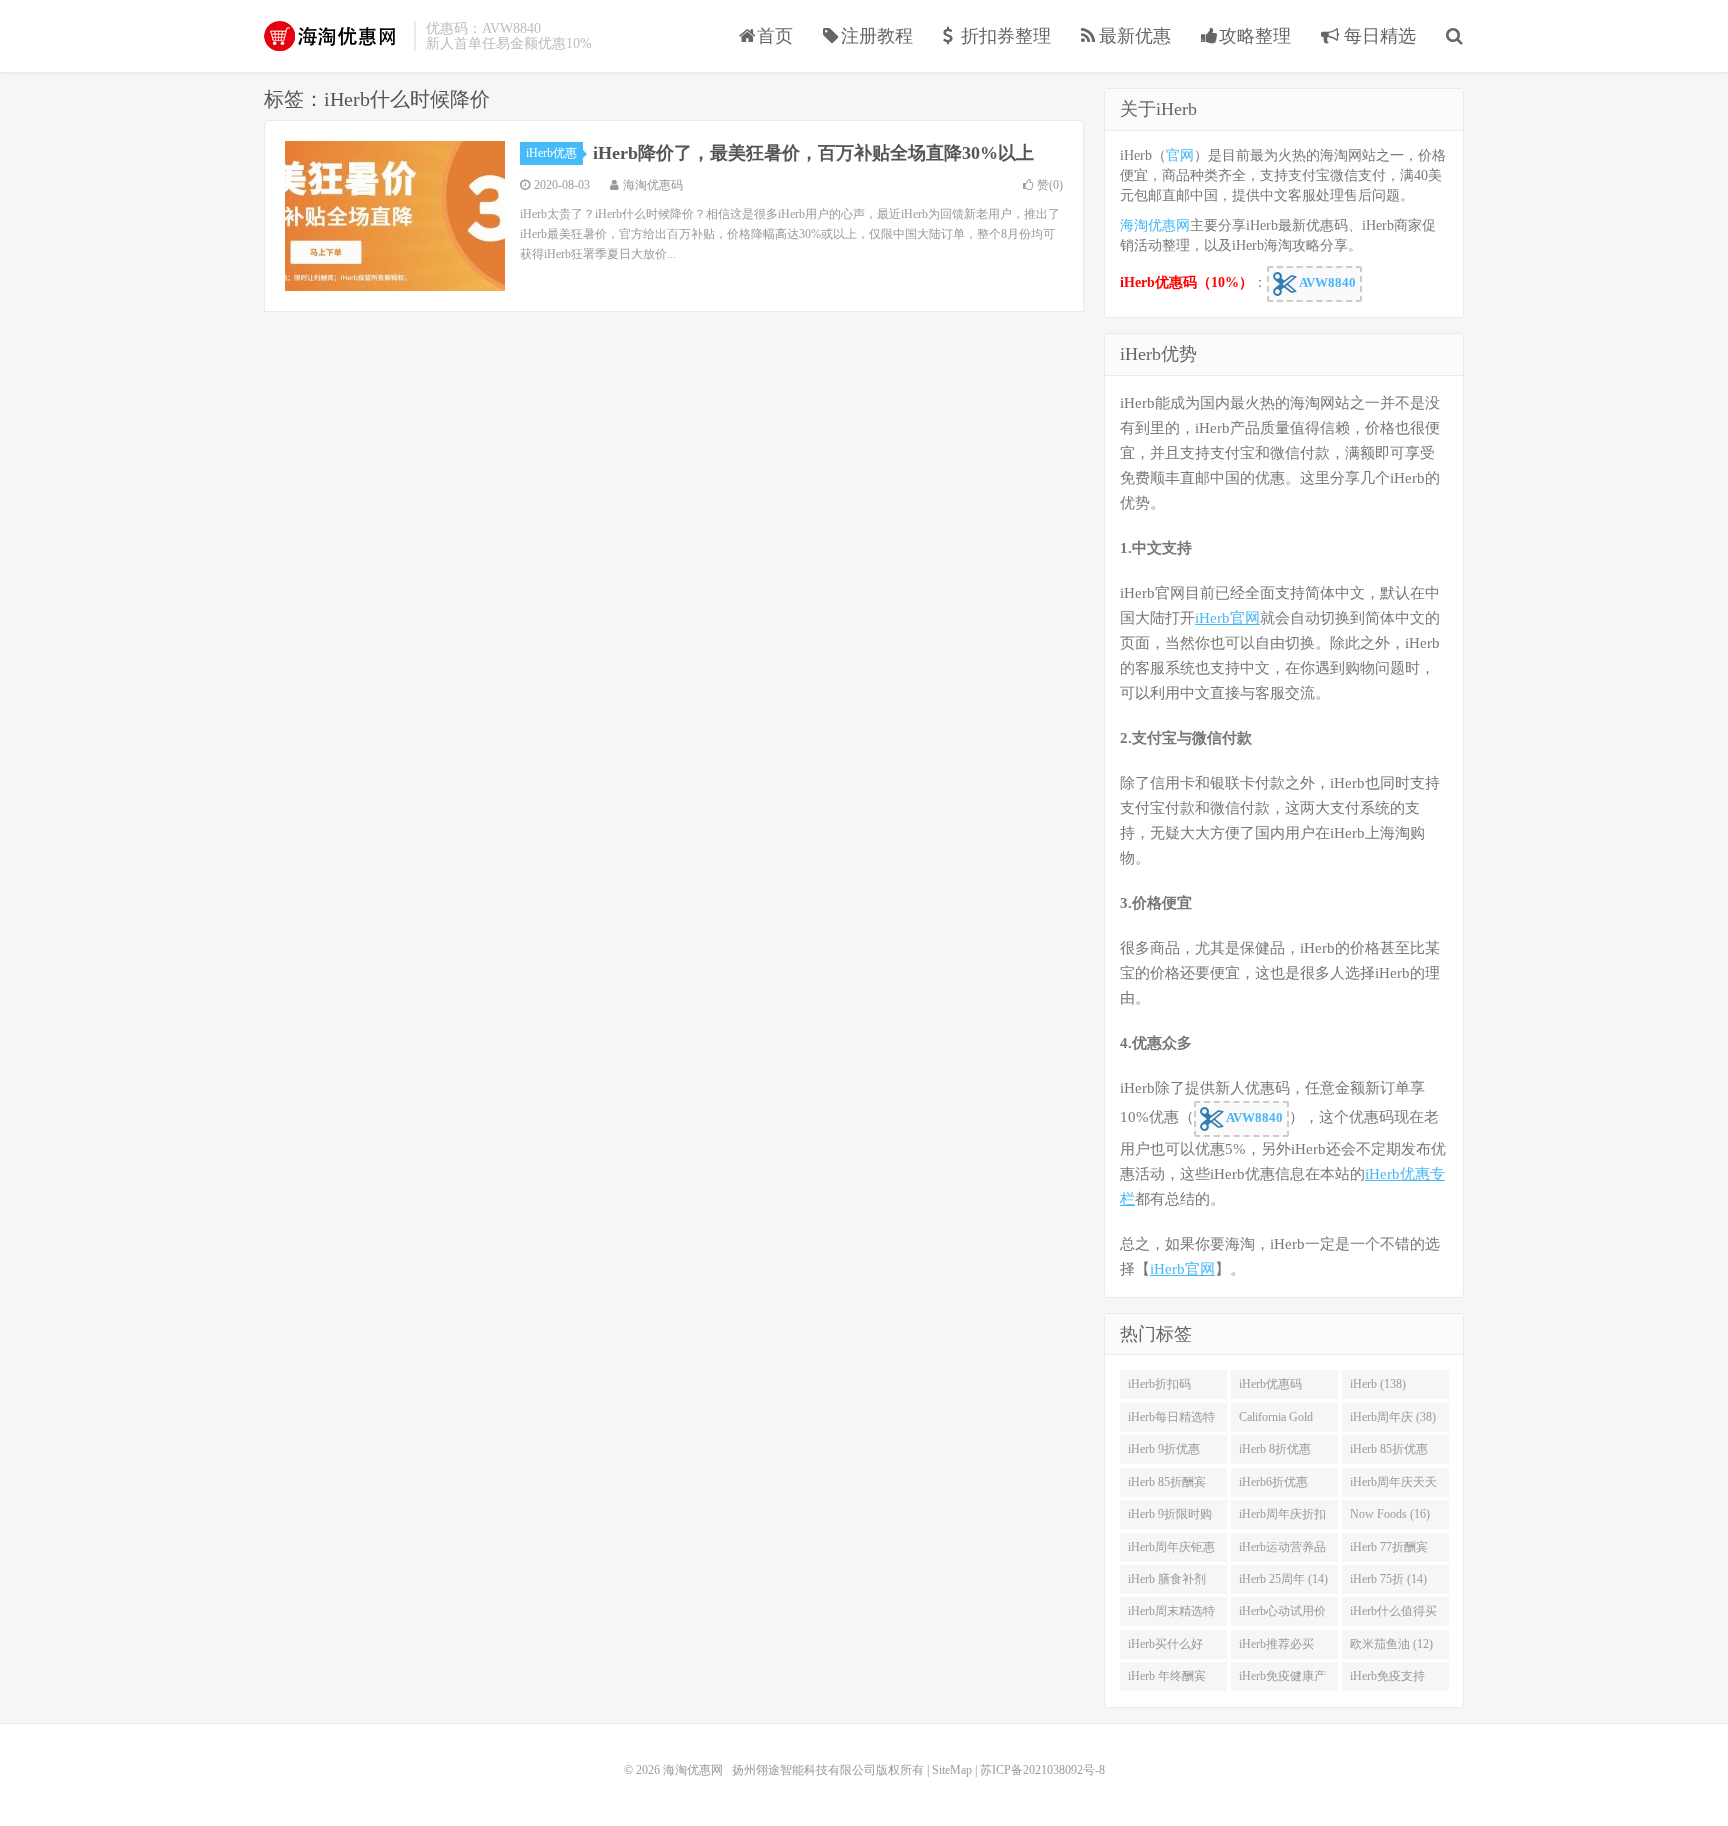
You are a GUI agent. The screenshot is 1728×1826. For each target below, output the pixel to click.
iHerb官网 (1227, 618)
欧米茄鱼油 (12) (1391, 1644)
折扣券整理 (1006, 36)
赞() (1050, 185)
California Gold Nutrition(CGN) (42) (1277, 1421)
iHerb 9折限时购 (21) (1170, 1518)
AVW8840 (1326, 282)
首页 (775, 36)
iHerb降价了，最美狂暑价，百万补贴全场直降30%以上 (813, 153)
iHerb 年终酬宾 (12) (1167, 1680)
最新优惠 (1135, 36)
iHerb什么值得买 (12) (1393, 1615)
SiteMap (952, 1770)
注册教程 (877, 36)
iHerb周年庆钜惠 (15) (1171, 1551)
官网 (1180, 155)
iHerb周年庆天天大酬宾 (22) (1393, 1486)
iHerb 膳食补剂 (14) (1167, 1583)
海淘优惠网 (334, 36)
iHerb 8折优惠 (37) (1275, 1453)
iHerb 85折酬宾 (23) (1167, 1486)
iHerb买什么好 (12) (1165, 1648)
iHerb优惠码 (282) (1270, 1388)
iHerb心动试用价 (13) (1282, 1615)
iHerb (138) (1378, 1384)
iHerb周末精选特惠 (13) (1171, 1615)
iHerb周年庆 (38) (1393, 1417)
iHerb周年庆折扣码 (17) (1282, 1518)
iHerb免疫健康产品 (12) (1282, 1680)
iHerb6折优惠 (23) (1273, 1486)
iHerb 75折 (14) (1388, 1579)
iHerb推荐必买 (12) (1276, 1648)
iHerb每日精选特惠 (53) (1171, 1421)
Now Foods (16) (1390, 1514)
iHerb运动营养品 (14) (1282, 1551)
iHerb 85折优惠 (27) (1389, 1453)
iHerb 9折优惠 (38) (1164, 1453)
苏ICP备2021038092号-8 (1042, 1770)
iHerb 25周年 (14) (1283, 1579)
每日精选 (1377, 36)
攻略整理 (1255, 36)
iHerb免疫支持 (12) (1387, 1680)
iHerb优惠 (551, 153)
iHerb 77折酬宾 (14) (1389, 1551)
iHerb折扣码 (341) (1159, 1388)
